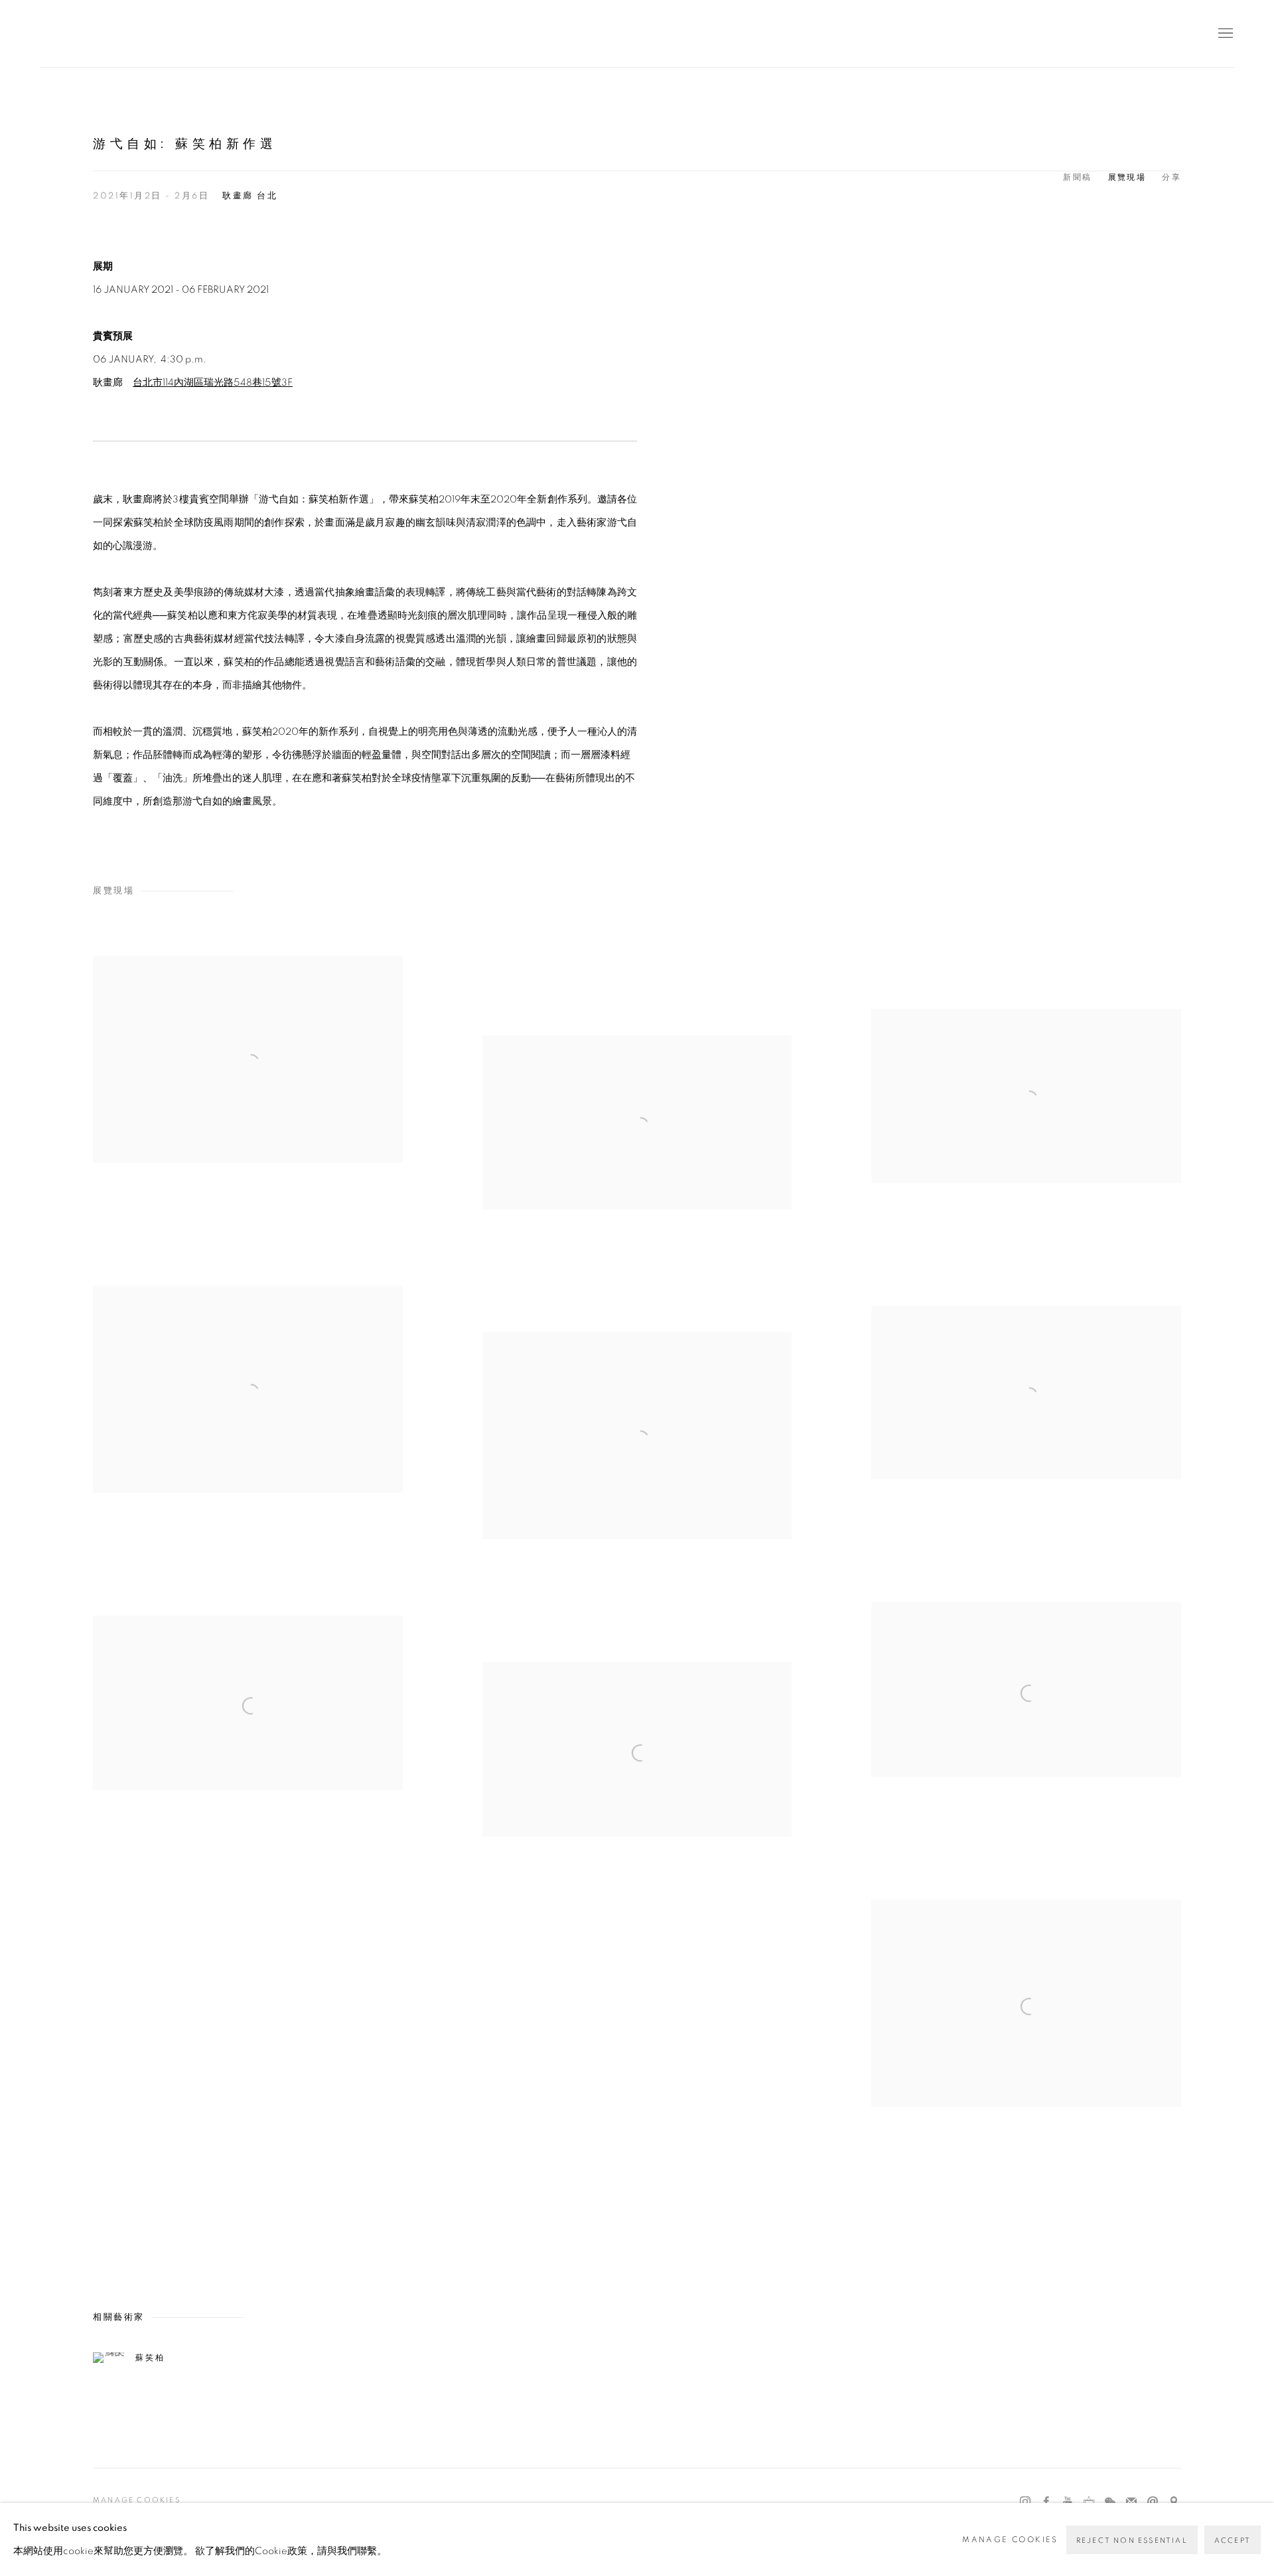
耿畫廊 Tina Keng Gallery (60, 34)
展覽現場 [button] (1127, 177)
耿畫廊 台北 (250, 196)
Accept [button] (1233, 2540)
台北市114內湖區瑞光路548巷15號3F (213, 383)
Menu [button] (1224, 34)
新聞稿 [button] (1077, 177)
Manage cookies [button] (137, 2500)
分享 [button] (1171, 177)
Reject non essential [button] (1132, 2540)
